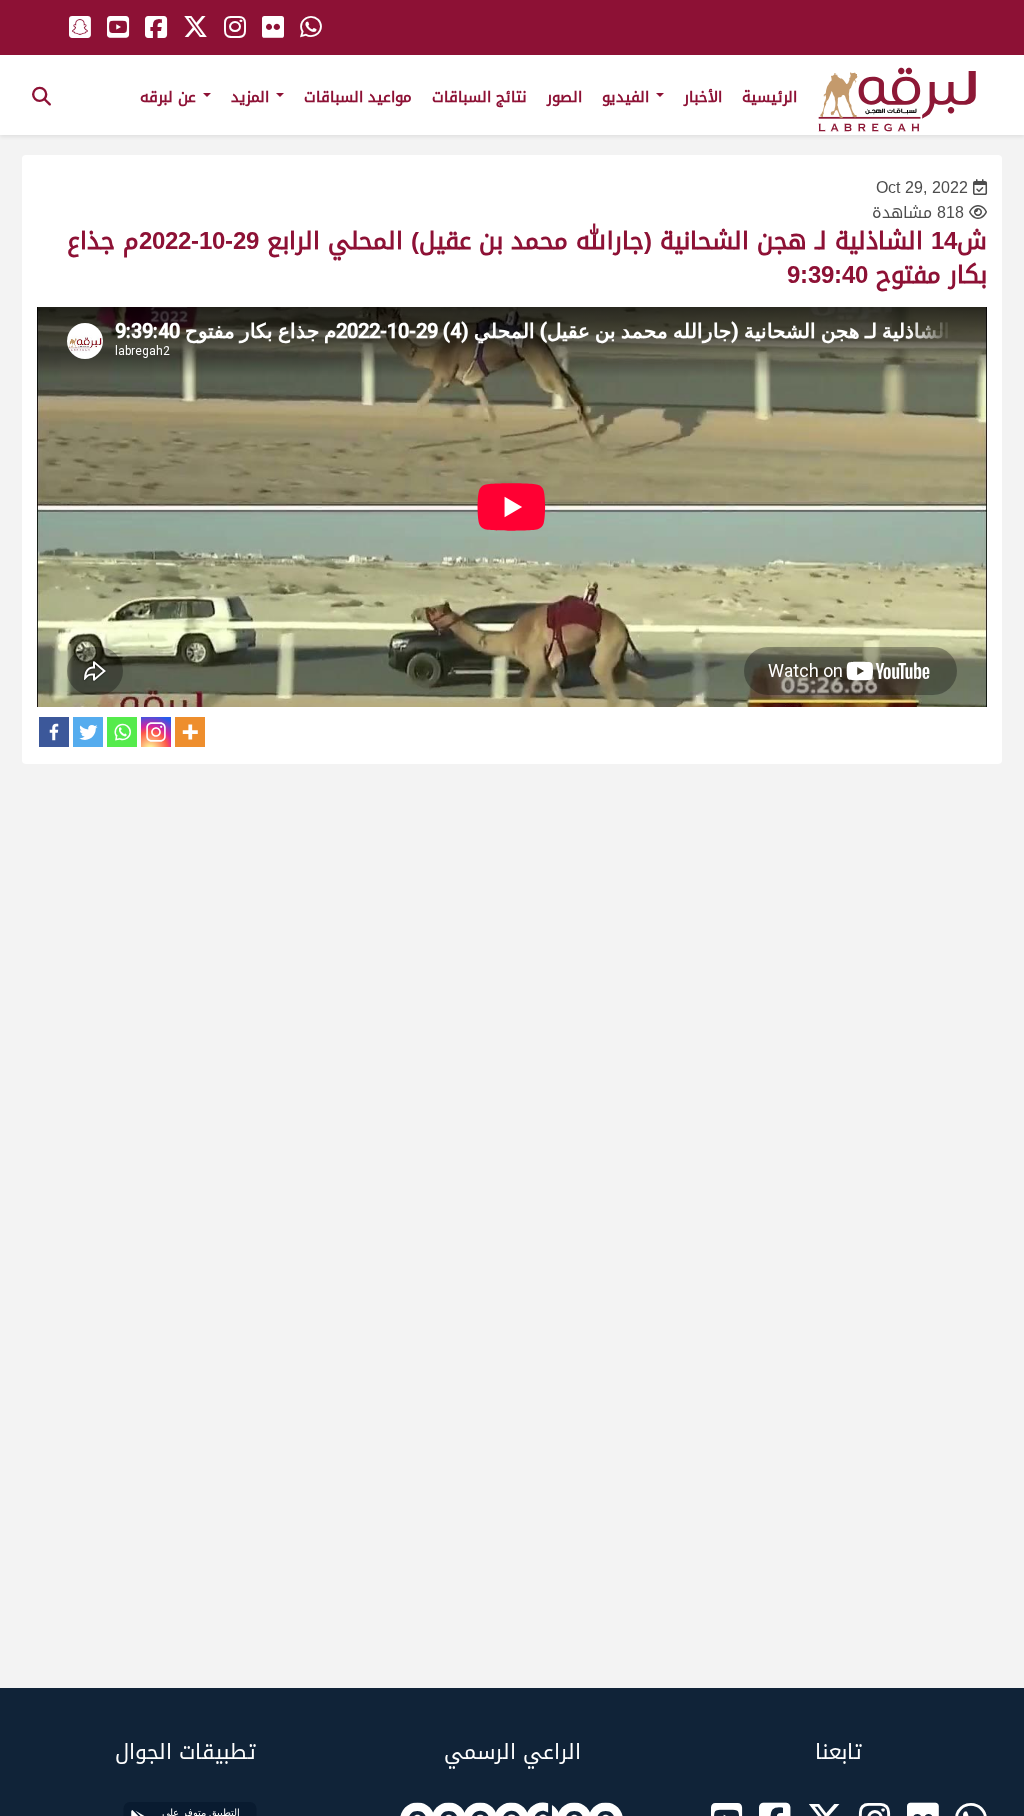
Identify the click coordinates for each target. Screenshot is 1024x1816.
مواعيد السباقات (358, 97)
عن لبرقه (170, 97)
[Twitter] (88, 732)
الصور (564, 97)
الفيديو (628, 97)
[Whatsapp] (122, 732)
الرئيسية (769, 97)
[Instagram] (156, 732)
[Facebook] (54, 732)
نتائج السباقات (479, 97)
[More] (190, 732)
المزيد (252, 97)
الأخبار (703, 97)
